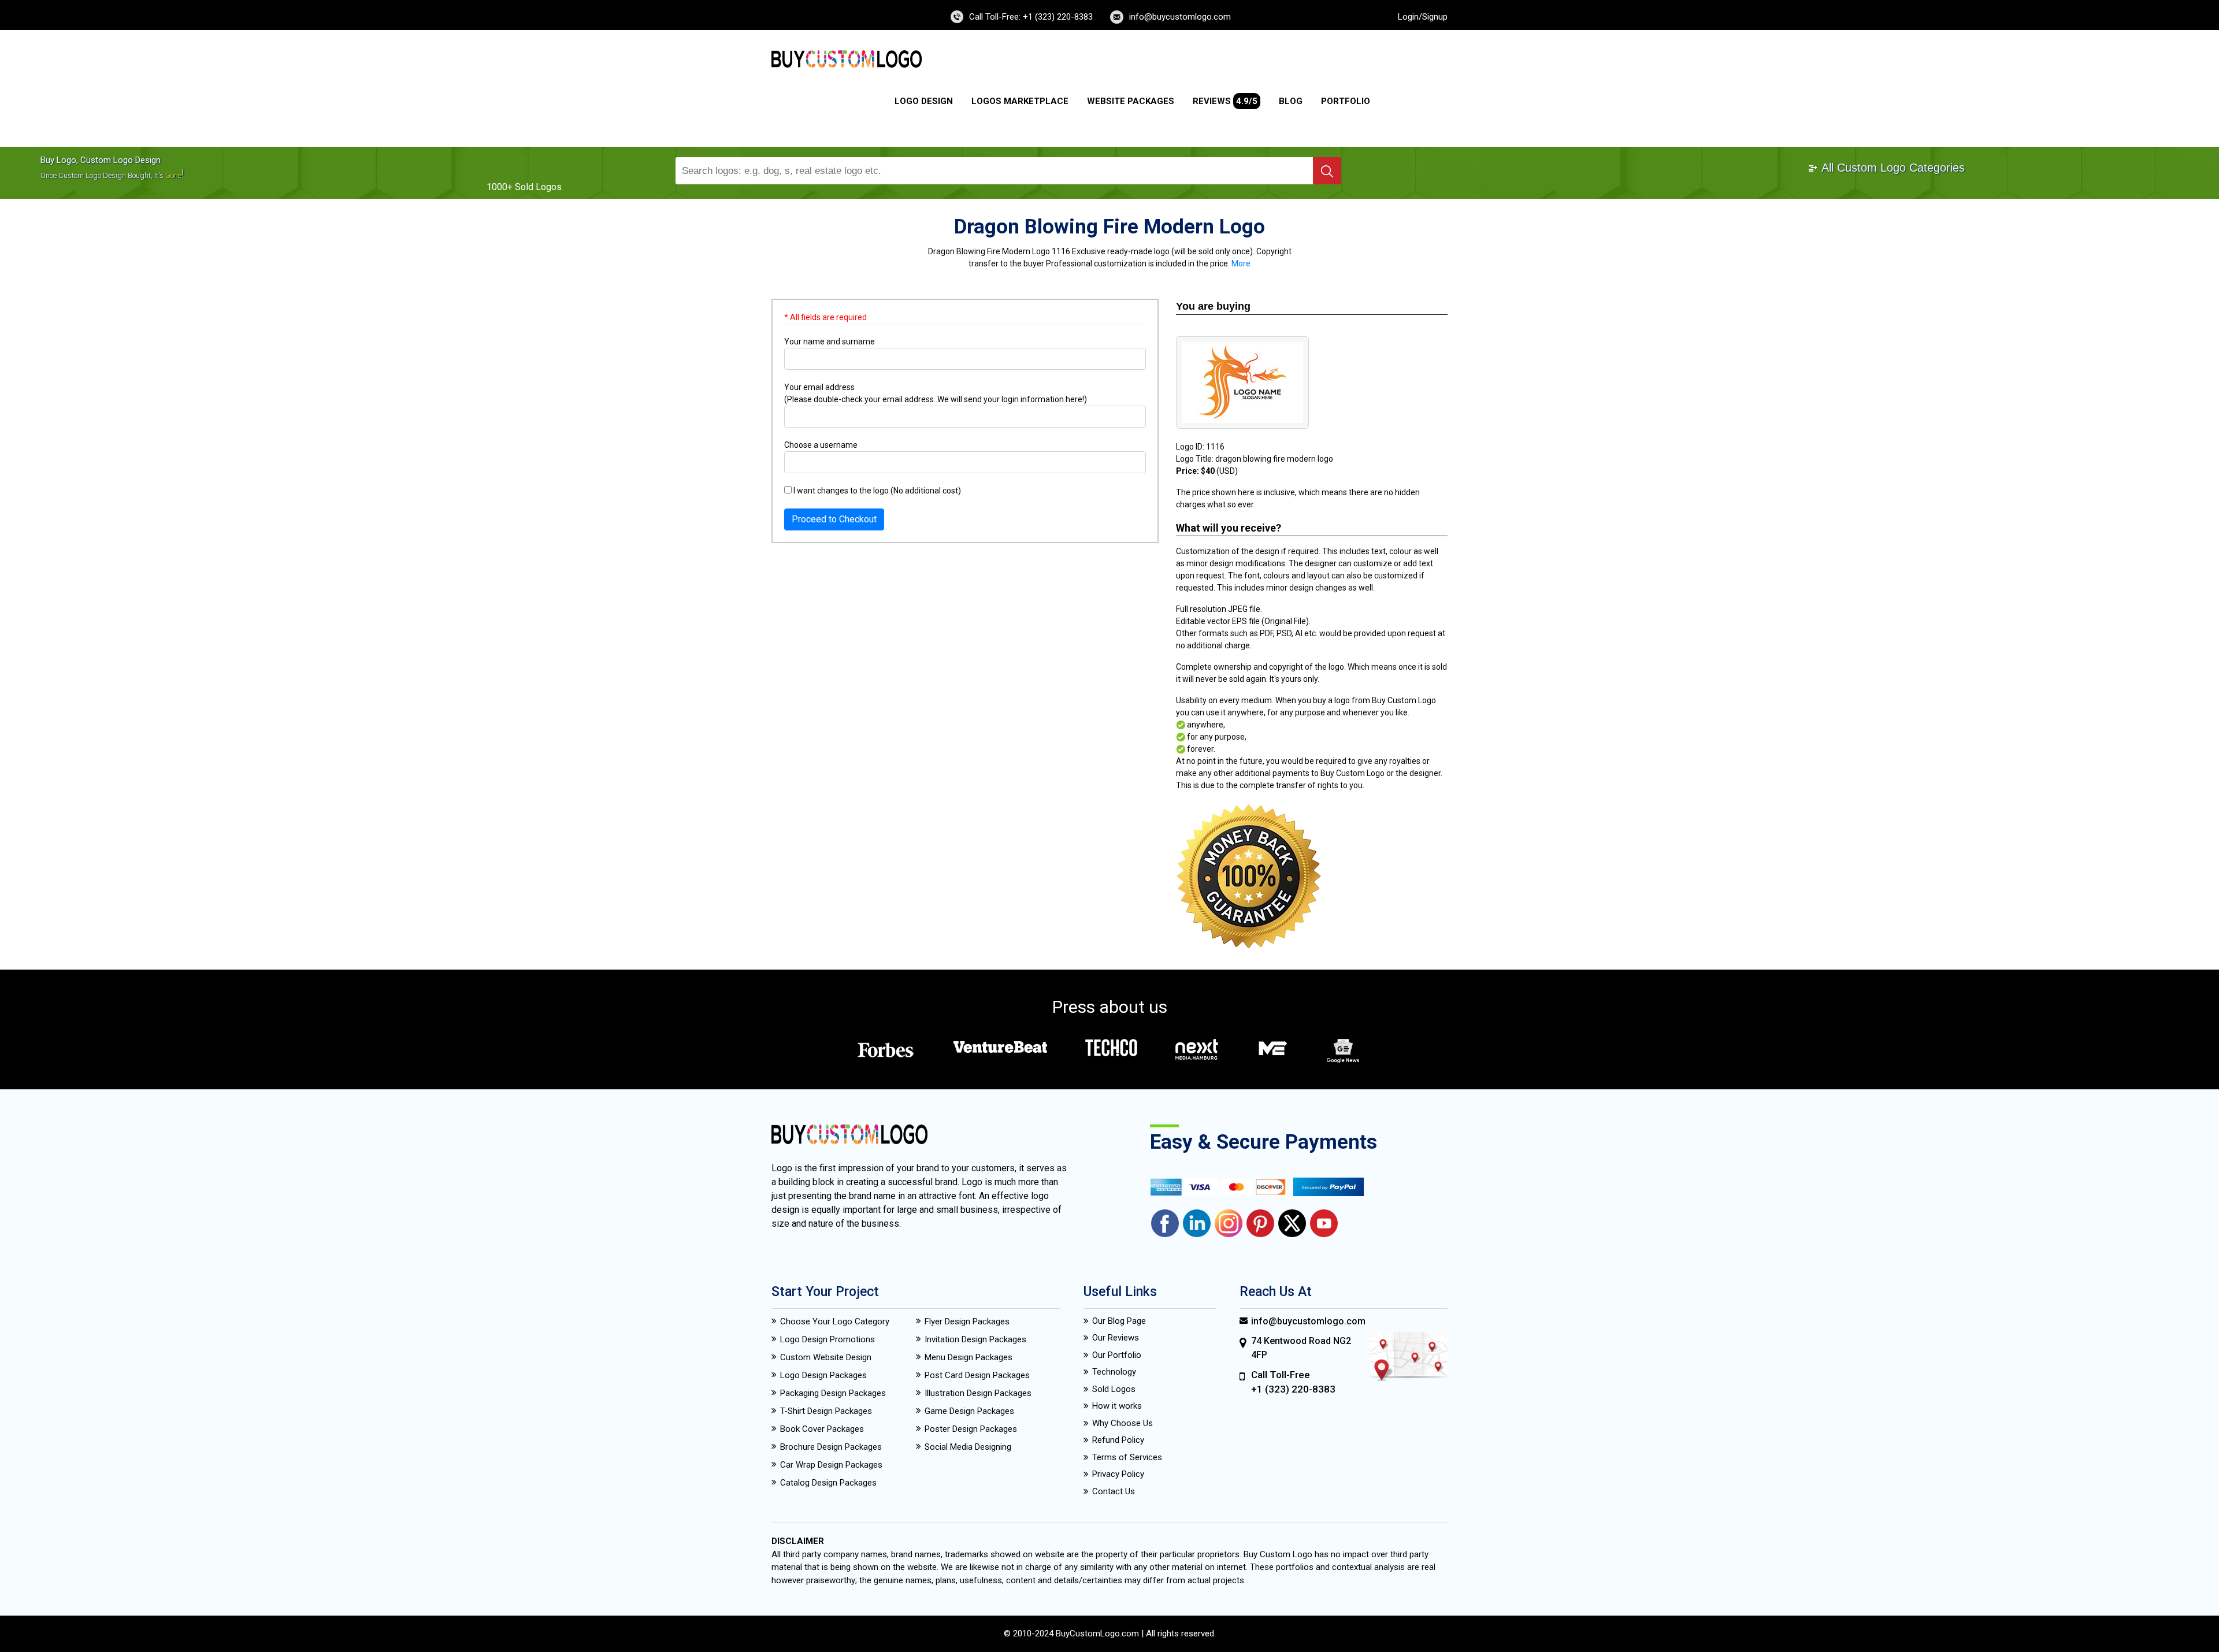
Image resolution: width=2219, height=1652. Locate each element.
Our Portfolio (1117, 1355)
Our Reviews (1116, 1338)
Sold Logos (1114, 1389)
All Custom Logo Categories (1892, 168)
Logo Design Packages (823, 1375)
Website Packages (1131, 101)
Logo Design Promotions (828, 1339)
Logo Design (924, 101)
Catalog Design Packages (828, 1483)
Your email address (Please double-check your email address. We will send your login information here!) (936, 393)
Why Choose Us (1123, 1423)
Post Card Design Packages (977, 1375)
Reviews (1225, 101)
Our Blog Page (1119, 1321)
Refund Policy (1118, 1440)
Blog (1291, 101)
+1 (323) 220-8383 (1293, 1389)
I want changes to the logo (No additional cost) (876, 491)
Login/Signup (1423, 17)
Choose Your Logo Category (835, 1321)
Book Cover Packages (822, 1429)
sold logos (538, 187)
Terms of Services (1127, 1457)
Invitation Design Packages (975, 1339)
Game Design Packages (969, 1411)
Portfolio (1346, 101)
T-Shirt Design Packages (826, 1411)
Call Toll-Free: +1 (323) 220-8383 (1031, 17)
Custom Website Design (826, 1357)
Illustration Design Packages (978, 1393)
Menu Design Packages (969, 1357)
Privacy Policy (1118, 1474)
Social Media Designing (968, 1447)
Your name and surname (830, 341)
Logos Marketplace (1020, 101)
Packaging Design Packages (833, 1393)
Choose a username (821, 445)
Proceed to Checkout (834, 519)
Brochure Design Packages (831, 1447)
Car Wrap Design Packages (831, 1465)
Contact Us (1114, 1491)
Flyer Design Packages (967, 1321)
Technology (1114, 1372)
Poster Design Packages (971, 1429)
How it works (1117, 1406)
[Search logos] (1327, 171)
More (1241, 263)
